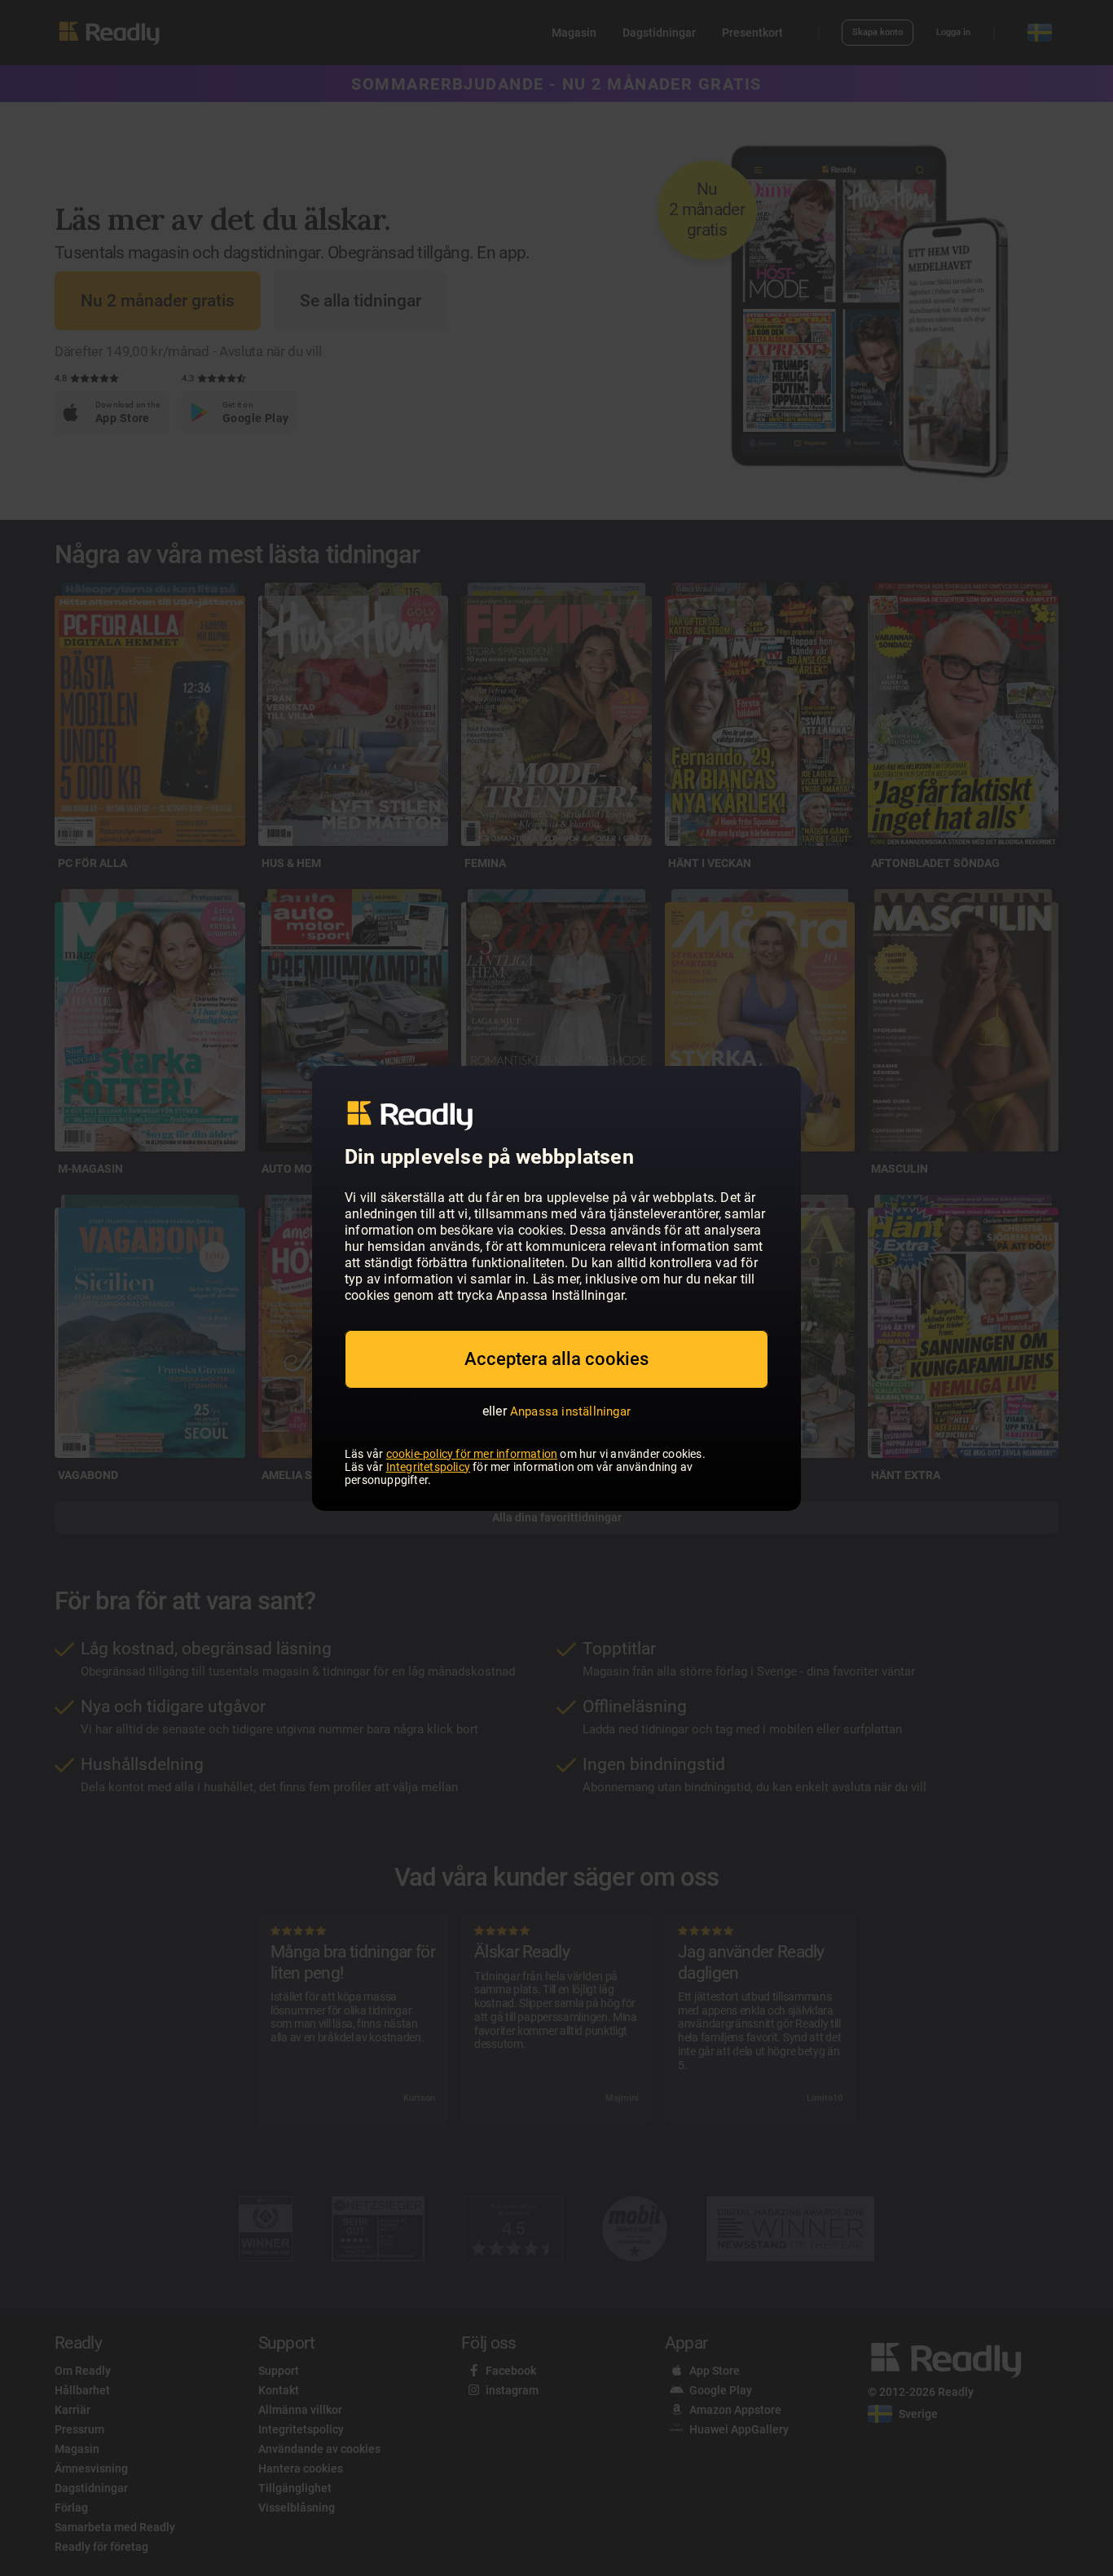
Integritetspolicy (428, 1467)
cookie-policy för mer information (472, 1454)
